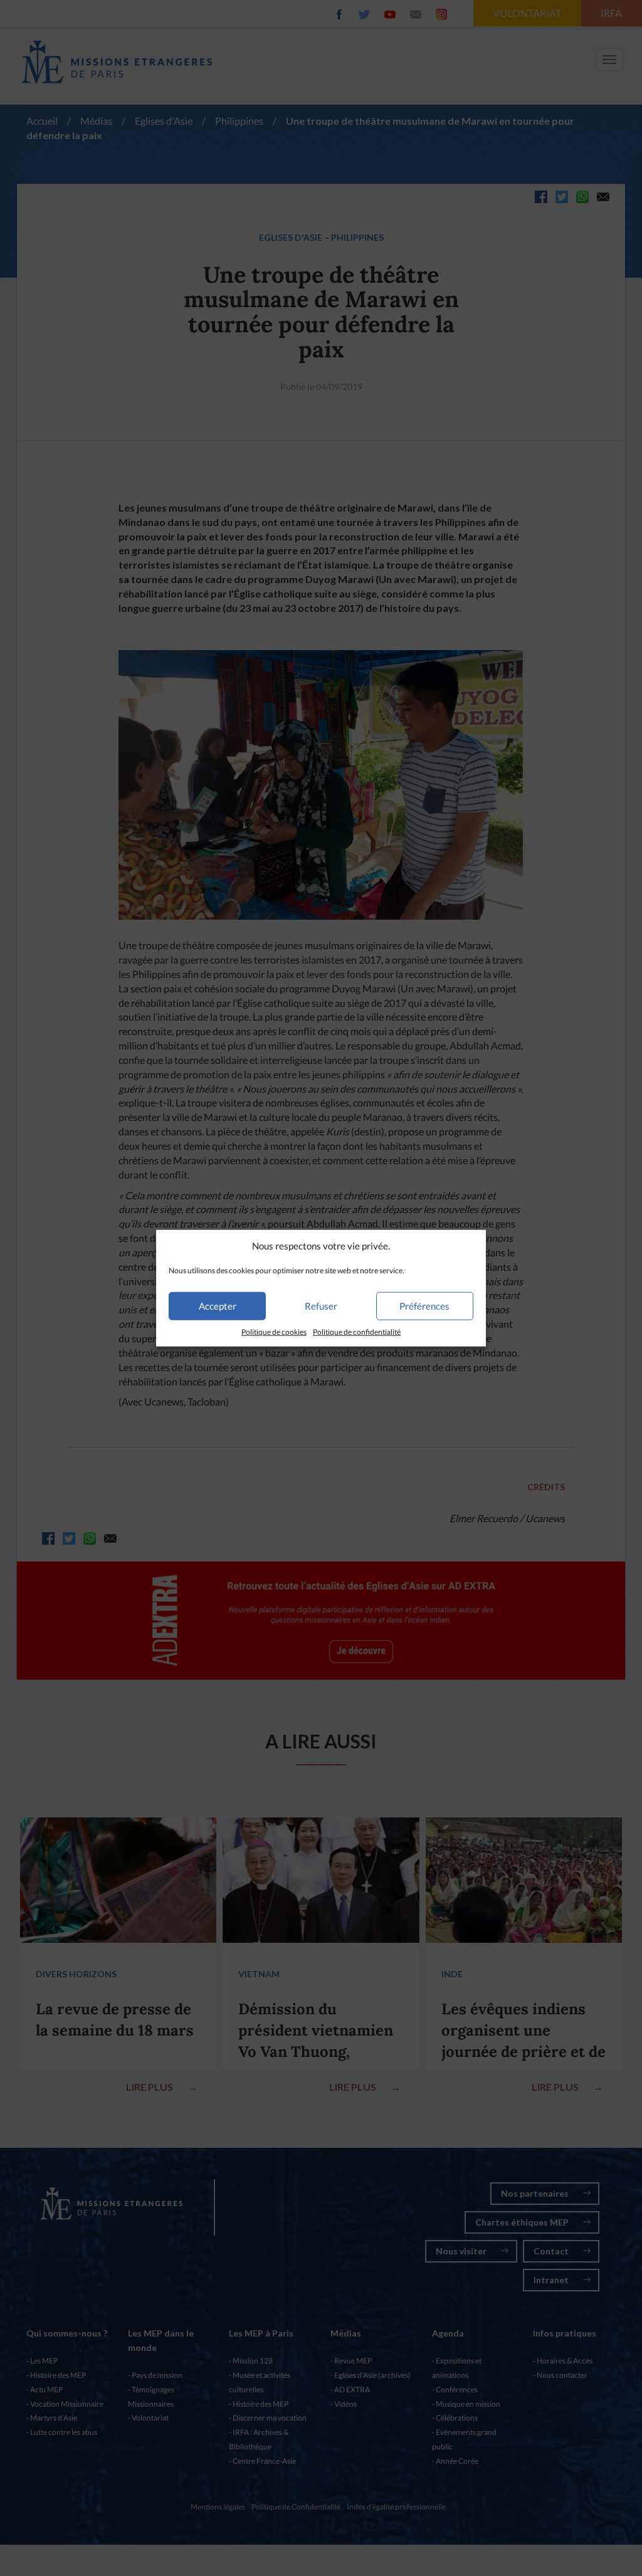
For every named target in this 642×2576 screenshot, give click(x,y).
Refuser (321, 1306)
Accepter (218, 1306)
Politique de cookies (274, 1332)
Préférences (424, 1306)
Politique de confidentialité (357, 1332)
